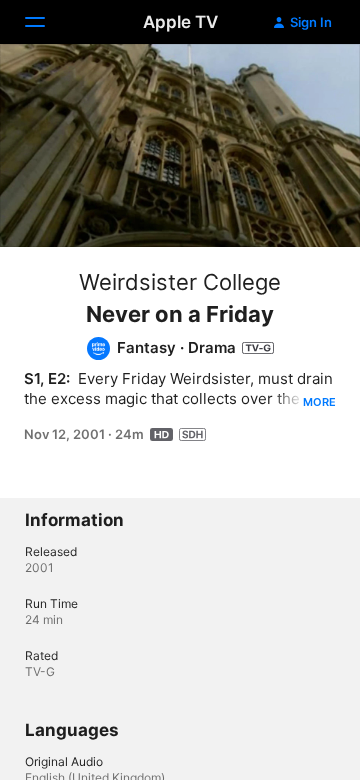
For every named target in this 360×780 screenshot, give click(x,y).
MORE (319, 402)
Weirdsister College (180, 282)
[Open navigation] (47, 22)
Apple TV (180, 22)
